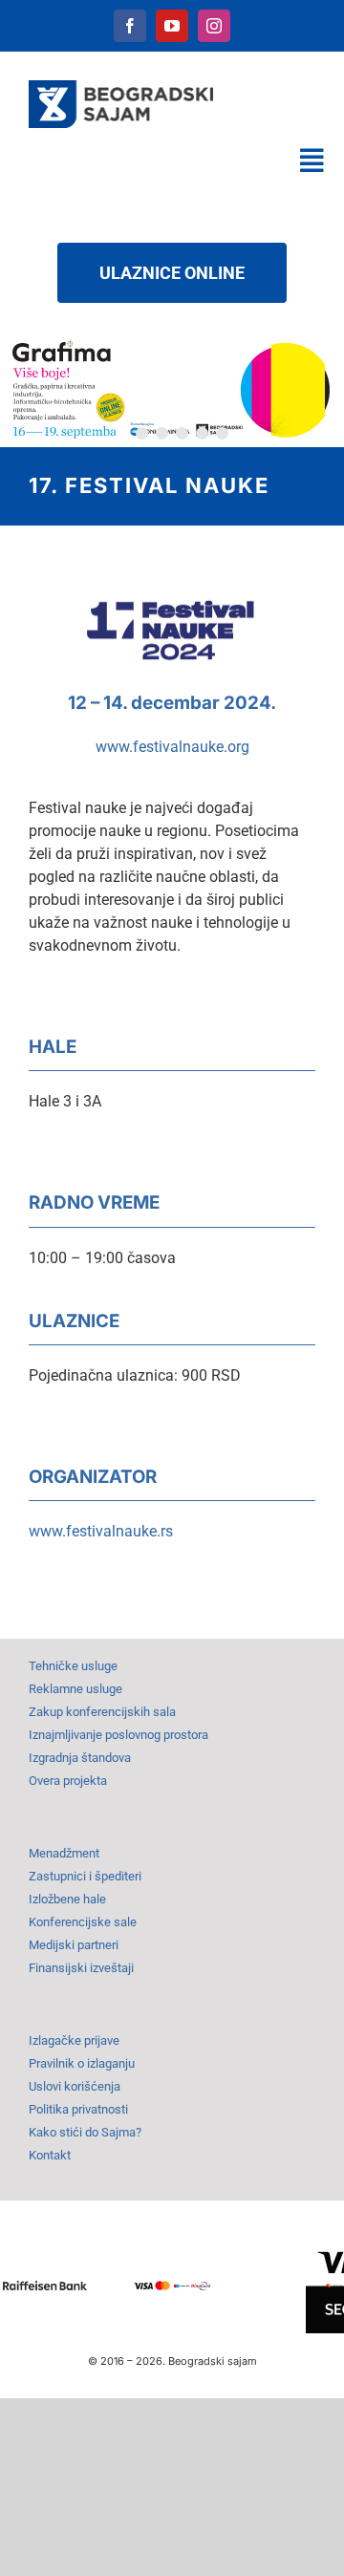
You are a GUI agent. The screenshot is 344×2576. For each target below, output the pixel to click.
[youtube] (172, 26)
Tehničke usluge (73, 1666)
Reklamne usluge (75, 1689)
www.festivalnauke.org (172, 747)
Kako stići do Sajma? (85, 2132)
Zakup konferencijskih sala (102, 1712)
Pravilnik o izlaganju (82, 2063)
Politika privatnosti (78, 2109)
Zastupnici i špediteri (85, 1876)
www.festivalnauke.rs (101, 1531)
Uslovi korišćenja (75, 2086)
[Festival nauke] (172, 590)
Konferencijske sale (83, 1922)
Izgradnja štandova (80, 1758)
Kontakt (50, 2155)
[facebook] (130, 26)
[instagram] (214, 26)
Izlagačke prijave (74, 2040)
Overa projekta (68, 1781)
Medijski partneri (74, 1945)
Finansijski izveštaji (81, 1968)
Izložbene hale (67, 1899)
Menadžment (64, 1853)
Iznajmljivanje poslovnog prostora (118, 1735)
